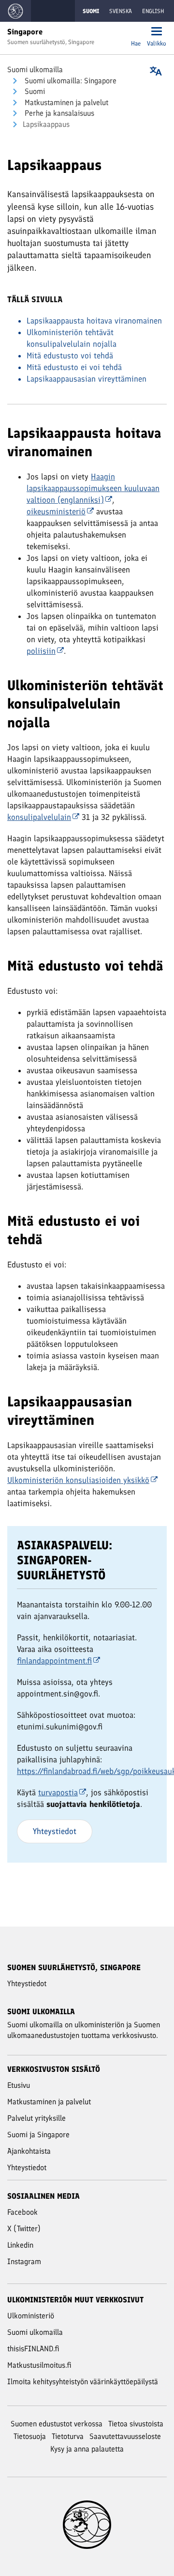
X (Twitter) (24, 2229)
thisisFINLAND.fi (33, 2349)
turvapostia (58, 1792)
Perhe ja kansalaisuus (58, 113)
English (153, 11)
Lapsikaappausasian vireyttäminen (87, 379)
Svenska (121, 11)
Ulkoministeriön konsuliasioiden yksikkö (78, 1480)
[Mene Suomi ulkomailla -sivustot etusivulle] (15, 11)
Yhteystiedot (55, 1831)
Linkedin (20, 2245)
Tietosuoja (30, 2436)
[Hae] (136, 32)
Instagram (24, 2261)
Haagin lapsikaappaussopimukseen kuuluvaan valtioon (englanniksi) (93, 488)
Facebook (22, 2212)
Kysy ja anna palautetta (87, 2449)
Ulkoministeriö (31, 2316)
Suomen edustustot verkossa (57, 2424)
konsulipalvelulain (39, 817)
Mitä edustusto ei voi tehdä (74, 367)
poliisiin (41, 651)
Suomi (34, 91)
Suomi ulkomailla (35, 69)
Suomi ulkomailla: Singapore (70, 81)
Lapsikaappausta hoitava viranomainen (94, 321)
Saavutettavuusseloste (125, 2436)
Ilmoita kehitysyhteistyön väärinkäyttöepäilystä (83, 2382)
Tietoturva (68, 2436)
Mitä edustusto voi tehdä (70, 355)
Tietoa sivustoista (136, 2424)
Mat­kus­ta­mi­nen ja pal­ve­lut (65, 102)
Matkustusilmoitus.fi (39, 2365)
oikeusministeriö (56, 511)
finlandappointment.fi (54, 1661)
